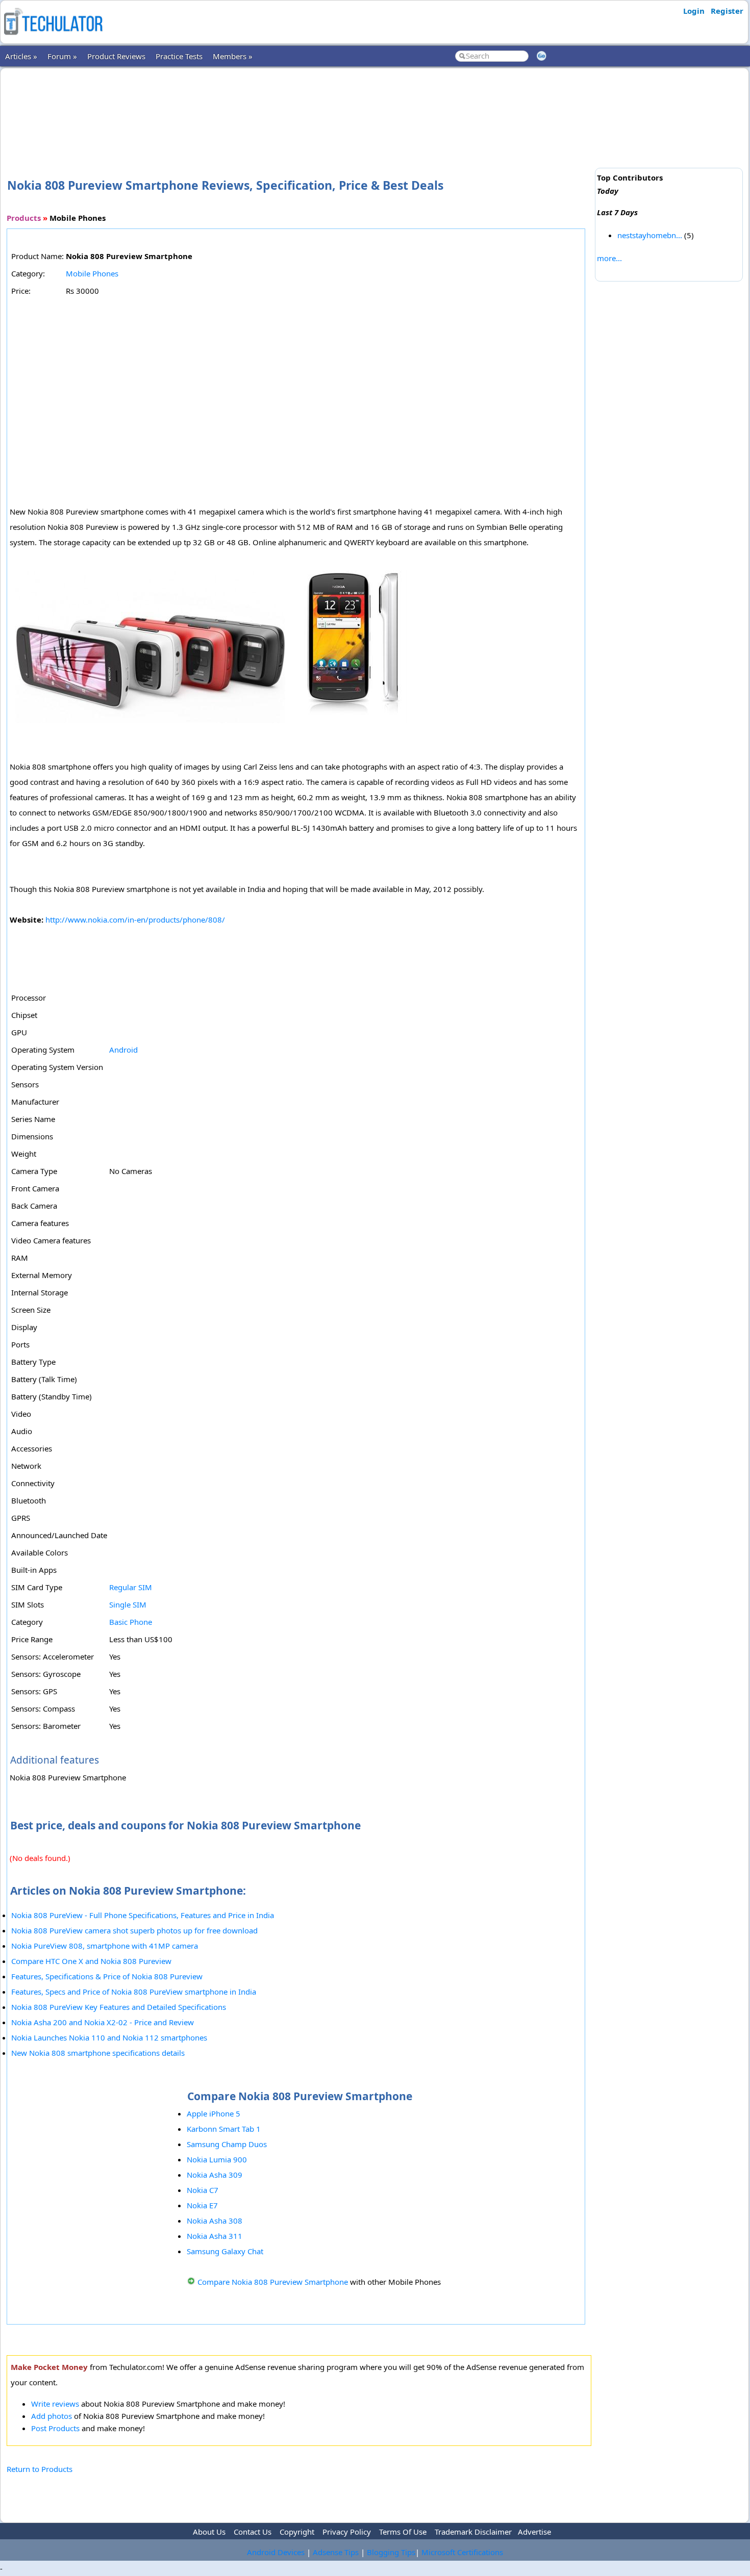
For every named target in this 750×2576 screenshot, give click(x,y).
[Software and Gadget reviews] (53, 38)
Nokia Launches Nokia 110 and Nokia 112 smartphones (109, 2037)
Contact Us (253, 2532)
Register (727, 11)
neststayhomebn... (650, 235)
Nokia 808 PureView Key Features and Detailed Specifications (119, 2007)
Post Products (55, 2428)
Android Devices (276, 2552)
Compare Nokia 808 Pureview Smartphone (273, 2282)
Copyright (297, 2532)
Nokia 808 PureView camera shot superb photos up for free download (134, 1930)
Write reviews (55, 2404)
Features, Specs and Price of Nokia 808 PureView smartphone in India (134, 1992)
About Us (209, 2532)
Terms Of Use (403, 2532)
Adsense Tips (336, 2552)
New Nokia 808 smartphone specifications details (98, 2053)
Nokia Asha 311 (215, 2236)
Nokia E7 (202, 2205)
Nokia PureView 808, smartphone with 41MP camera (105, 1946)
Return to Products (40, 2469)
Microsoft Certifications (462, 2552)
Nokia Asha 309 (215, 2175)
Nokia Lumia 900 (217, 2159)
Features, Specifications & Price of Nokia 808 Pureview (107, 1976)
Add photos (52, 2416)
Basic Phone (131, 1622)
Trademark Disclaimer (473, 2532)
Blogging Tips (391, 2552)
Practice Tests (179, 56)
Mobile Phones (92, 273)
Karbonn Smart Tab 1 (224, 2129)
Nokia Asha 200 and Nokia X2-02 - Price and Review (103, 2022)
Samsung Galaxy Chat (225, 2251)
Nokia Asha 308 (215, 2221)
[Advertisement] (299, 107)
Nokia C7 (203, 2190)
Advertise (534, 2532)
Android (123, 1050)
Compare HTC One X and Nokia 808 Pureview (91, 1961)
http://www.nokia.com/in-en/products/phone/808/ (135, 920)
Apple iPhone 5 (214, 2113)
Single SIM (128, 1604)
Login (694, 11)
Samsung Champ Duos (227, 2144)
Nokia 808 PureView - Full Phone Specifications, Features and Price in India (143, 1915)
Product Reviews (116, 56)
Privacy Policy (347, 2532)
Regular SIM (131, 1587)
